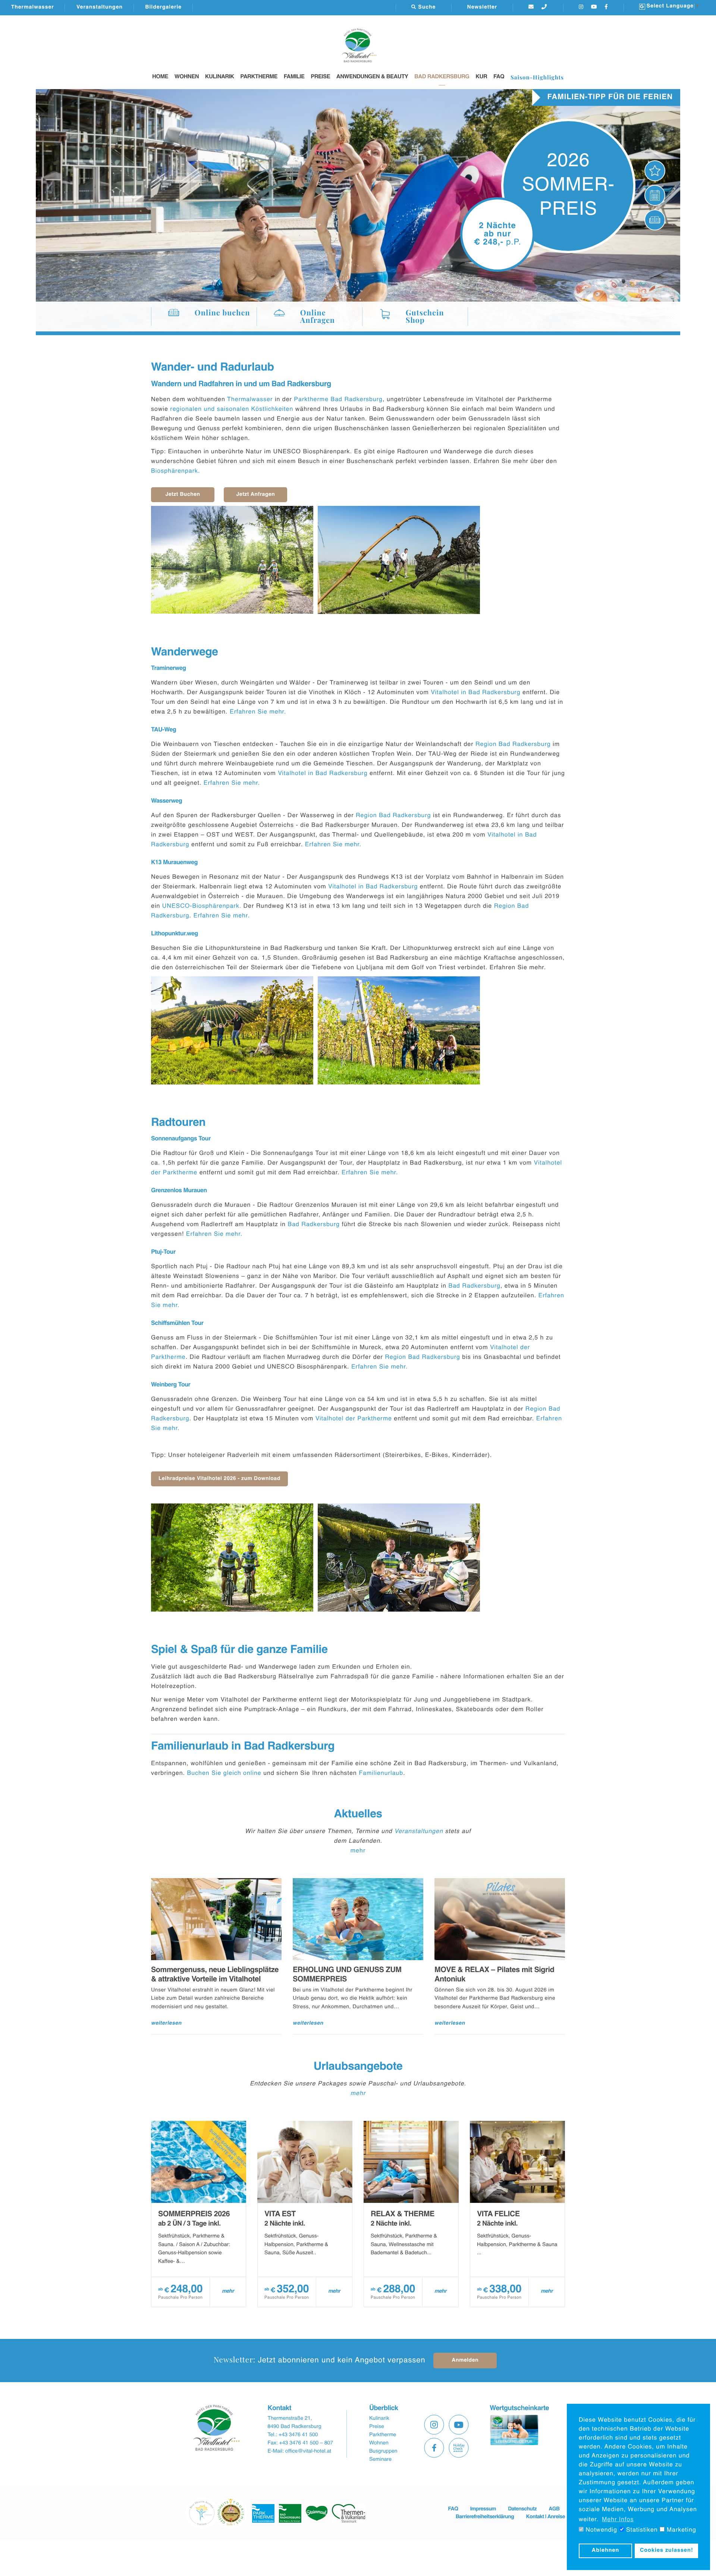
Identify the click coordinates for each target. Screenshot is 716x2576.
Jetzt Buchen (183, 495)
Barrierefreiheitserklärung (485, 2517)
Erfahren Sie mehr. (259, 712)
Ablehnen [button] (606, 2551)
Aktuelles (358, 1814)
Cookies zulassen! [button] (667, 2551)
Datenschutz (522, 2509)
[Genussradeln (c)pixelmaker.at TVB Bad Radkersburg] (399, 1558)
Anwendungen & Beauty (372, 77)
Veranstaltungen (100, 7)
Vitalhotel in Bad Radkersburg (475, 693)
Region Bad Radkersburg (513, 744)
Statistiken (641, 2530)
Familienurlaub (381, 1773)
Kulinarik (220, 77)
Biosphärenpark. (177, 471)
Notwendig (600, 2530)
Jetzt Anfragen (256, 495)
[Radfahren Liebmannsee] (232, 560)
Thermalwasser (33, 7)
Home (160, 77)
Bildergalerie (163, 7)
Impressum (483, 2509)
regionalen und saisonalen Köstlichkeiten (232, 409)
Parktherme (259, 77)
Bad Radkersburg (442, 77)
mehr (358, 1851)
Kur (481, 77)
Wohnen (187, 77)
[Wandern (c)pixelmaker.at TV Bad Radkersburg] (399, 560)
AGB (554, 2509)
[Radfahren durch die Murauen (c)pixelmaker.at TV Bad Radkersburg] (232, 1558)
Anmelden (465, 2361)
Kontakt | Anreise (546, 2517)
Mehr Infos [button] (618, 2520)
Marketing (680, 2530)
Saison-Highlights (537, 77)
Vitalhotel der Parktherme (354, 1419)
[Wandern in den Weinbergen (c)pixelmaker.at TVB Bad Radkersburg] (232, 1030)
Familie (294, 77)
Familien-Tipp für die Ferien (610, 97)
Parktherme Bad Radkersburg (338, 400)
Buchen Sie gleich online (224, 1773)
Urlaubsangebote (358, 2067)
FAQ (499, 77)
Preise (320, 77)
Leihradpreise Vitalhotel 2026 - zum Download (219, 1479)
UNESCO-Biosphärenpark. (202, 906)
